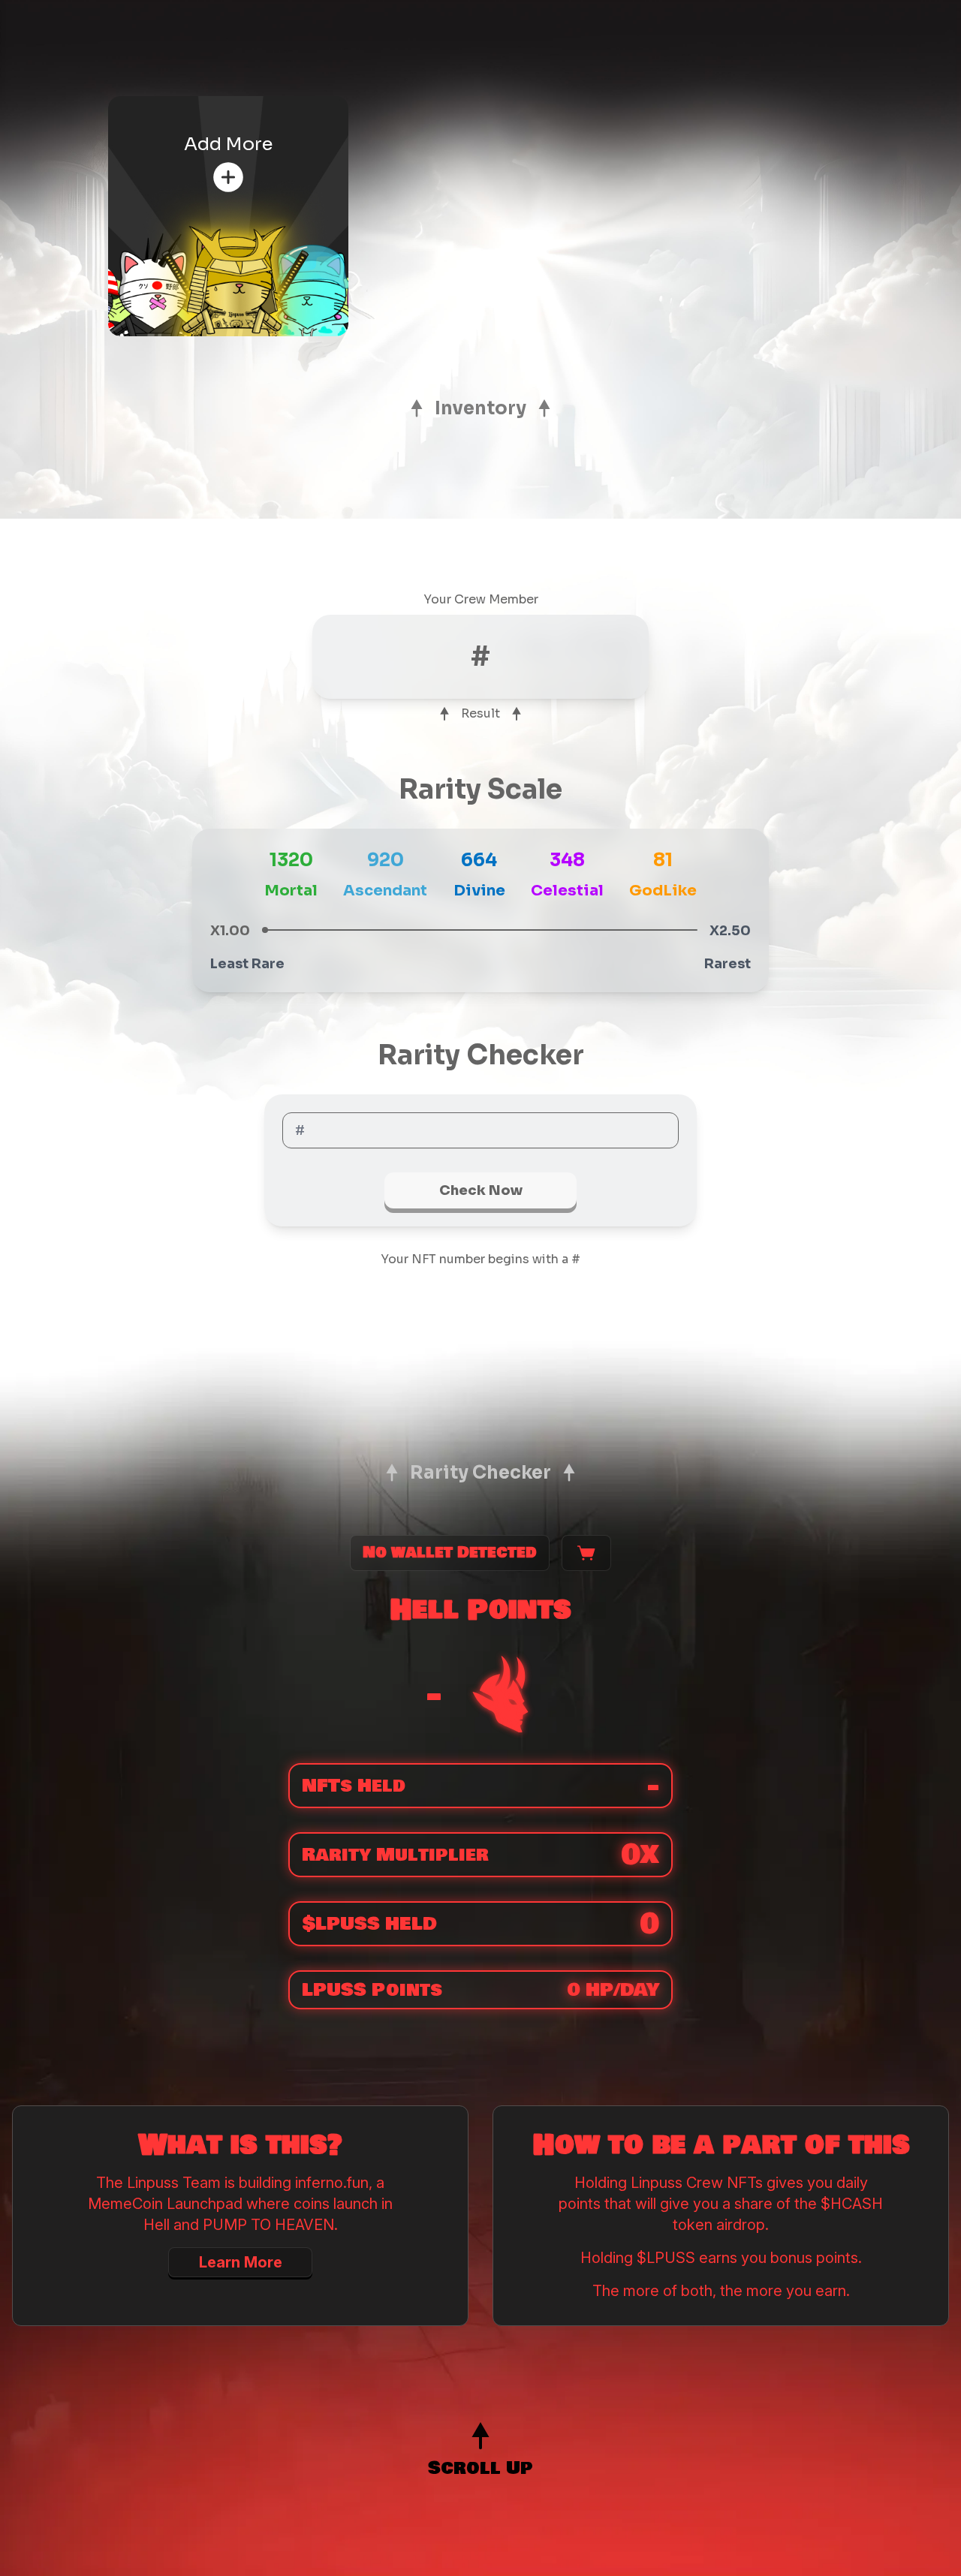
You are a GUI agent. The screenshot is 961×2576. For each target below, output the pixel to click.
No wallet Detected (450, 1553)
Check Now (481, 1190)
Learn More (241, 2262)
